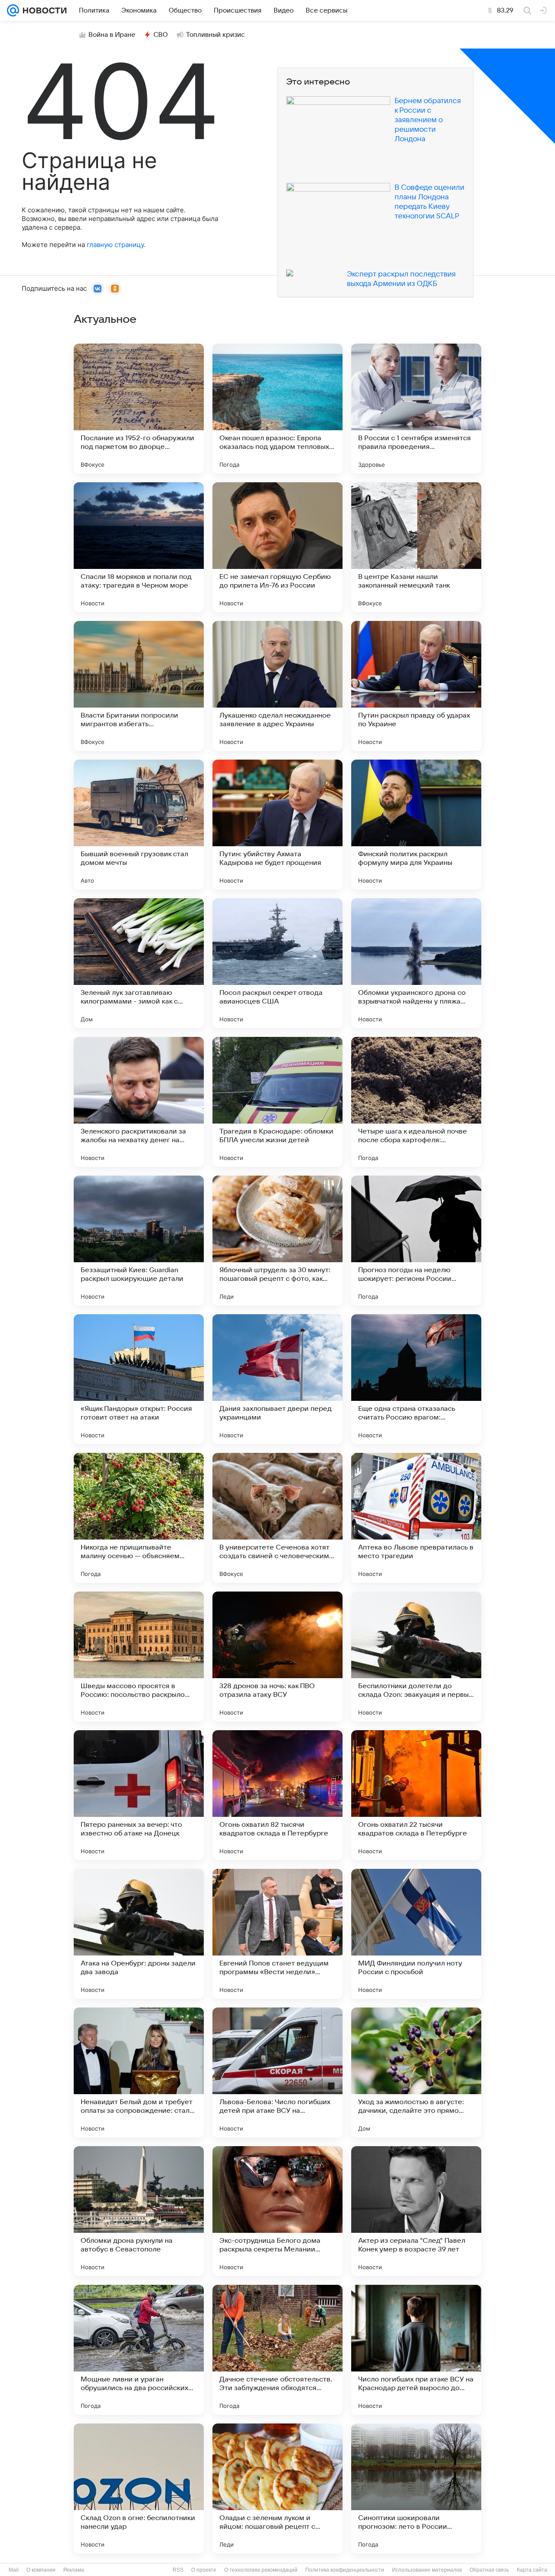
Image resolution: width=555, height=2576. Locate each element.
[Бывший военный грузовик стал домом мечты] (139, 825)
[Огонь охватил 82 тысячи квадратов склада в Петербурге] (277, 1795)
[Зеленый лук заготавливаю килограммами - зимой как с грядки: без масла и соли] (139, 963)
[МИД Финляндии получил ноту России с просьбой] (416, 1934)
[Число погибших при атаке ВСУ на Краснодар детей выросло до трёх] (416, 2350)
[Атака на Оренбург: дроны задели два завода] (139, 1934)
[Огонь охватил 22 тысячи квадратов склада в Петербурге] (416, 1795)
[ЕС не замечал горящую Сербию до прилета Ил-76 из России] (277, 547)
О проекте (204, 2570)
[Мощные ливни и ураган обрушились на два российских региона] (139, 2350)
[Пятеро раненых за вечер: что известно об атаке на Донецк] (139, 1795)
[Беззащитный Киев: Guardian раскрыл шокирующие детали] (139, 1241)
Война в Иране (112, 35)
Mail (14, 2570)
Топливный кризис (215, 35)
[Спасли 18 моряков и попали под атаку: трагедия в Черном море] (139, 547)
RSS (178, 2570)
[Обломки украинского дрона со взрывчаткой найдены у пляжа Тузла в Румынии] (416, 963)
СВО (161, 35)
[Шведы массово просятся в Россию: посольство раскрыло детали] (139, 1657)
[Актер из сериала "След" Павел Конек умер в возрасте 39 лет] (416, 2211)
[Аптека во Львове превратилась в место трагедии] (416, 1518)
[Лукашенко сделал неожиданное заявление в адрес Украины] (277, 686)
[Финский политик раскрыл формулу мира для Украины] (416, 825)
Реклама (74, 2570)
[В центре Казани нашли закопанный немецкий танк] (416, 547)
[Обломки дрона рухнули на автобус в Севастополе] (139, 2211)
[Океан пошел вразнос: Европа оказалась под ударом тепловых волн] (277, 409)
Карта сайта (532, 2570)
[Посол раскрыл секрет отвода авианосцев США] (277, 963)
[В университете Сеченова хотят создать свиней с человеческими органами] (277, 1518)
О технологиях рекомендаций (261, 2570)
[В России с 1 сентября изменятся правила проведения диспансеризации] (416, 409)
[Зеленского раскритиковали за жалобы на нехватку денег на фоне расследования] (139, 1102)
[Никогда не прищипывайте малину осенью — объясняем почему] (139, 1518)
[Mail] (13, 10)
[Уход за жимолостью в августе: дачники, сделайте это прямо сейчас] (416, 2072)
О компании (41, 2570)
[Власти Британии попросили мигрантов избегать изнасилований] (139, 686)
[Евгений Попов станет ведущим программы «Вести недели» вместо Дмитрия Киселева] (277, 1934)
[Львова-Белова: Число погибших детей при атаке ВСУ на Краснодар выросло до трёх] (277, 2072)
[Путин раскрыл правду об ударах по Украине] (416, 686)
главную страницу (115, 245)
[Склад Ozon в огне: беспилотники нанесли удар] (139, 2488)
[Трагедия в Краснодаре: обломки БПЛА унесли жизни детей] (277, 1102)
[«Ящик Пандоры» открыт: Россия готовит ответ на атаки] (139, 1379)
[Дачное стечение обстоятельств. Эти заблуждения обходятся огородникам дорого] (277, 2350)
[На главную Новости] (43, 10)
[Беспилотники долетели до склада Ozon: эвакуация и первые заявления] (416, 1657)
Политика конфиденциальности (345, 2570)
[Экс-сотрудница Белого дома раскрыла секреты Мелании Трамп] (277, 2211)
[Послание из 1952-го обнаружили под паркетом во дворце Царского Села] (139, 409)
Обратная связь (489, 2570)
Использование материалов (427, 2570)
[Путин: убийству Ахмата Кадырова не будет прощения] (277, 825)
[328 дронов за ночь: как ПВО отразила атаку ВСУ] (277, 1657)
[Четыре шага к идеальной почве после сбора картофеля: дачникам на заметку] (416, 1102)
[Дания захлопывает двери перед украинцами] (277, 1379)
